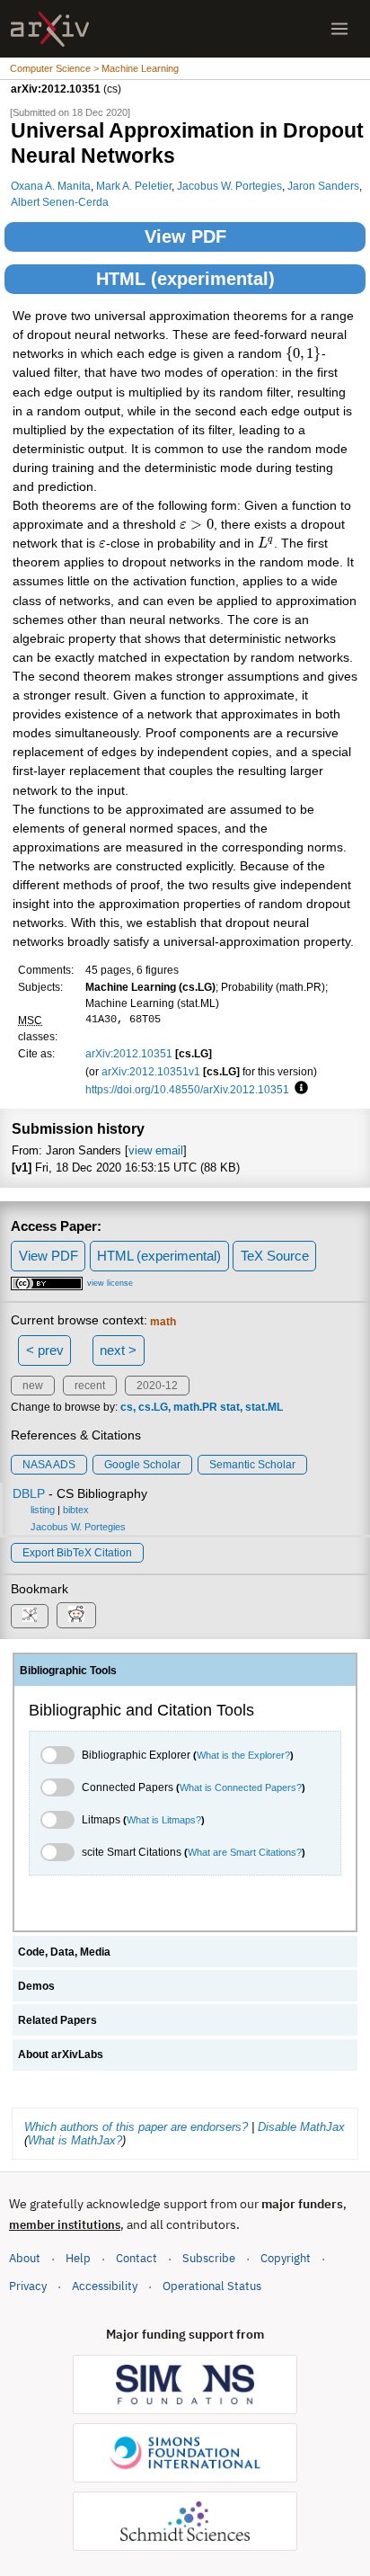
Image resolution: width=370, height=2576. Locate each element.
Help (78, 2258)
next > (118, 1350)
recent (90, 1386)
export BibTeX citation (77, 1553)
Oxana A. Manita (51, 186)
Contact (137, 2258)
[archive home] (50, 29)
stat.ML (264, 1407)
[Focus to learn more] (299, 1089)
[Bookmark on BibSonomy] (30, 1616)
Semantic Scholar (252, 1465)
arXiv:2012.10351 (129, 1053)
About (25, 2258)
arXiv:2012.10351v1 (151, 1071)
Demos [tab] (36, 1986)
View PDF (185, 236)
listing (43, 1510)
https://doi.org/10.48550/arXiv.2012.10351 (187, 1089)
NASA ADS (49, 1465)
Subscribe (209, 2258)
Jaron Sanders (323, 186)
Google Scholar (142, 1465)
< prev (45, 1350)
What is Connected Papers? (241, 1787)
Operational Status (212, 2286)
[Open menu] (339, 29)
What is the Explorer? (243, 1755)
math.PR (195, 1407)
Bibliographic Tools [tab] (68, 1671)
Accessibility (105, 2286)
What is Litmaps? (164, 1820)
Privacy (28, 2286)
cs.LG (153, 1407)
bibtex (76, 1510)
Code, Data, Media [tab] (64, 1952)
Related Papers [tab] (57, 2020)
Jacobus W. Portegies (229, 186)
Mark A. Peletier (134, 186)
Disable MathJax (301, 2127)
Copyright (286, 2258)
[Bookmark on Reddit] (76, 1615)
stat (230, 1407)
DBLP (29, 1493)
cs (127, 1407)
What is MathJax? (75, 2140)
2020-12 (157, 1386)
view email (156, 1150)
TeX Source (275, 1256)
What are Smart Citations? (245, 1852)
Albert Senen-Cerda (60, 202)
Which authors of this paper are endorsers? (136, 2127)
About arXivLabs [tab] (61, 2055)
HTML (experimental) (185, 279)
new (33, 1386)
